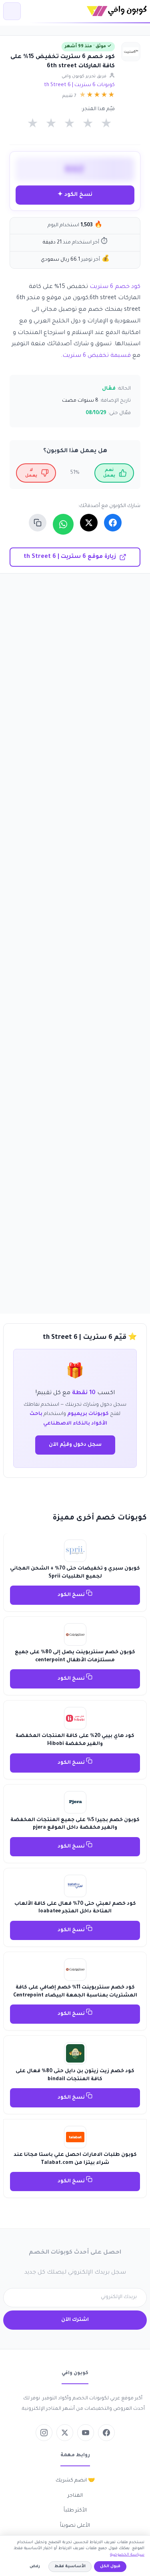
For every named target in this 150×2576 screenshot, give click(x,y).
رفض (35, 2567)
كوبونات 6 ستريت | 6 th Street (79, 85)
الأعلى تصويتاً (75, 2526)
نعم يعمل (109, 473)
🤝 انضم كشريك (75, 2481)
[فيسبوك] (106, 2433)
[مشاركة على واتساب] (63, 524)
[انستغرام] (44, 2433)
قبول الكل (110, 2567)
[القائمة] (12, 11)
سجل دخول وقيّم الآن (75, 1445)
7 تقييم (69, 96)
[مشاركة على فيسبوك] (113, 523)
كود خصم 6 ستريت (114, 287)
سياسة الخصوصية (127, 2555)
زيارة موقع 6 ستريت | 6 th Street (70, 557)
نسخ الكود (72, 1595)
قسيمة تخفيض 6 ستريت (97, 356)
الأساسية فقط (70, 2567)
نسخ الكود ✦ (75, 195)
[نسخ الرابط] (38, 523)
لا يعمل (31, 473)
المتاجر (75, 2496)
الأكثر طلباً (75, 2511)
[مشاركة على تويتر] (89, 523)
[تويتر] (65, 2433)
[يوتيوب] (86, 2433)
